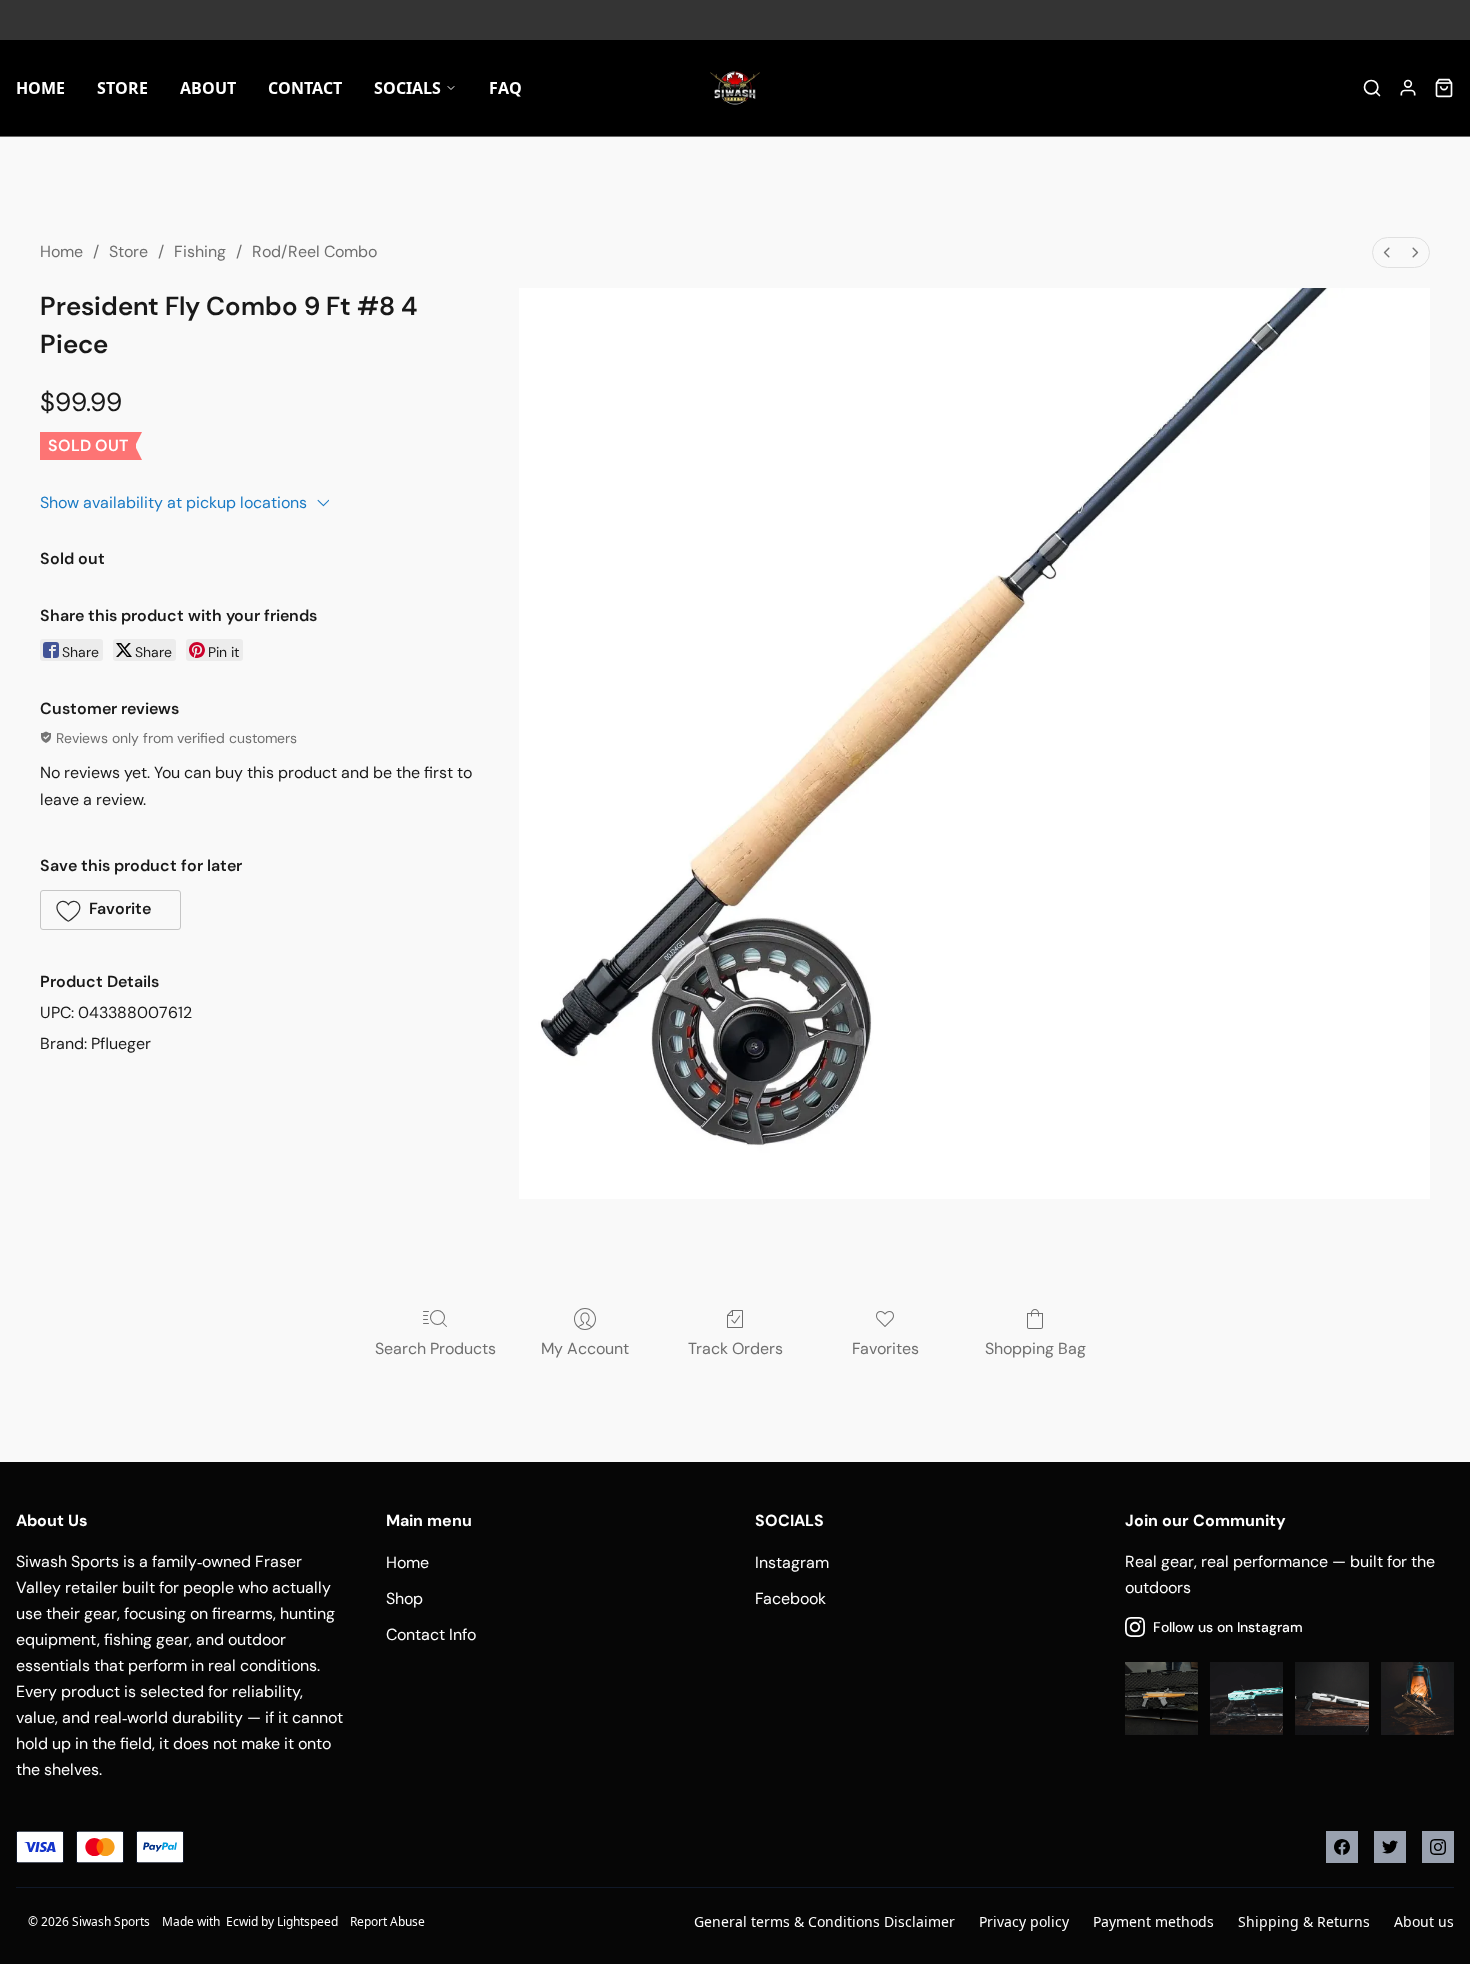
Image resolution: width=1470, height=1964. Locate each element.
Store (128, 251)
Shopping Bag (1035, 1348)
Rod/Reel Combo (314, 251)
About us (1424, 1921)
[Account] (1408, 88)
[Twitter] (1390, 1847)
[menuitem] (1387, 252)
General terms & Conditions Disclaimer (824, 1921)
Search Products (435, 1348)
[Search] (1372, 88)
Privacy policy (1024, 1921)
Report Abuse (387, 1921)
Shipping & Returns (1304, 1921)
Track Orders (735, 1348)
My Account (585, 1348)
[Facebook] (1342, 1847)
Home (61, 251)
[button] (110, 910)
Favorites (885, 1348)
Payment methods (1153, 1921)
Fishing (200, 251)
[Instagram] (1438, 1847)
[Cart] (1444, 88)
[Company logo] (735, 88)
